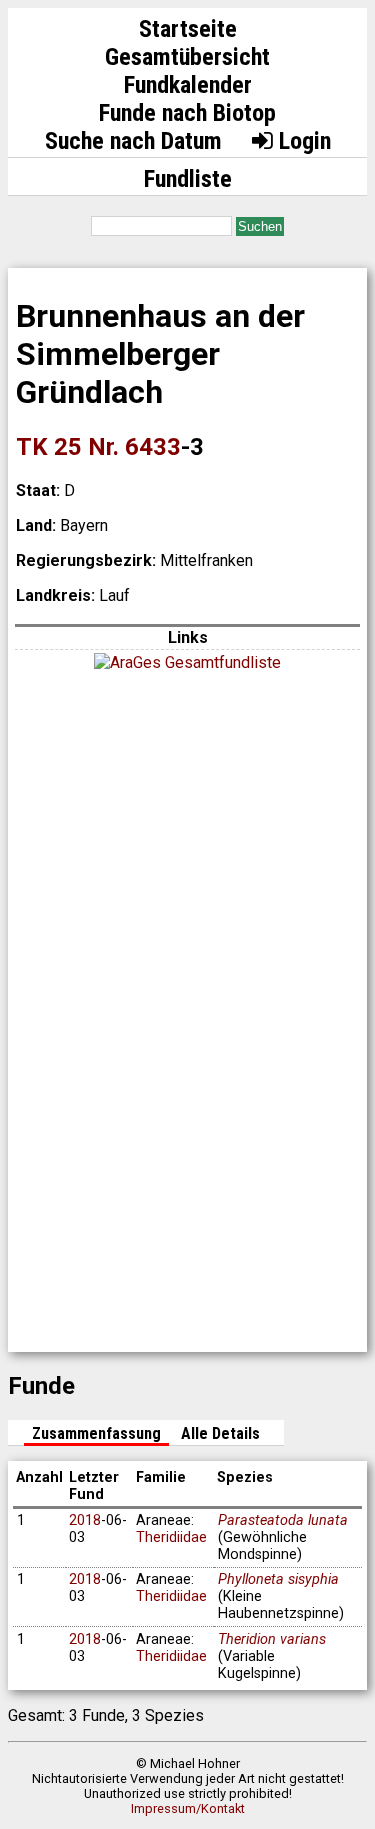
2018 (85, 1520)
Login (302, 141)
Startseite (188, 29)
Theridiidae (171, 1537)
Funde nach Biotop (187, 113)
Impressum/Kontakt (188, 1808)
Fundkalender (188, 85)
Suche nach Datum (133, 141)
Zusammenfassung (96, 1433)
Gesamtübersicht (187, 57)
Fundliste (188, 179)
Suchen (260, 226)
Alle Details (220, 1433)
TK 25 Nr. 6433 (98, 447)
